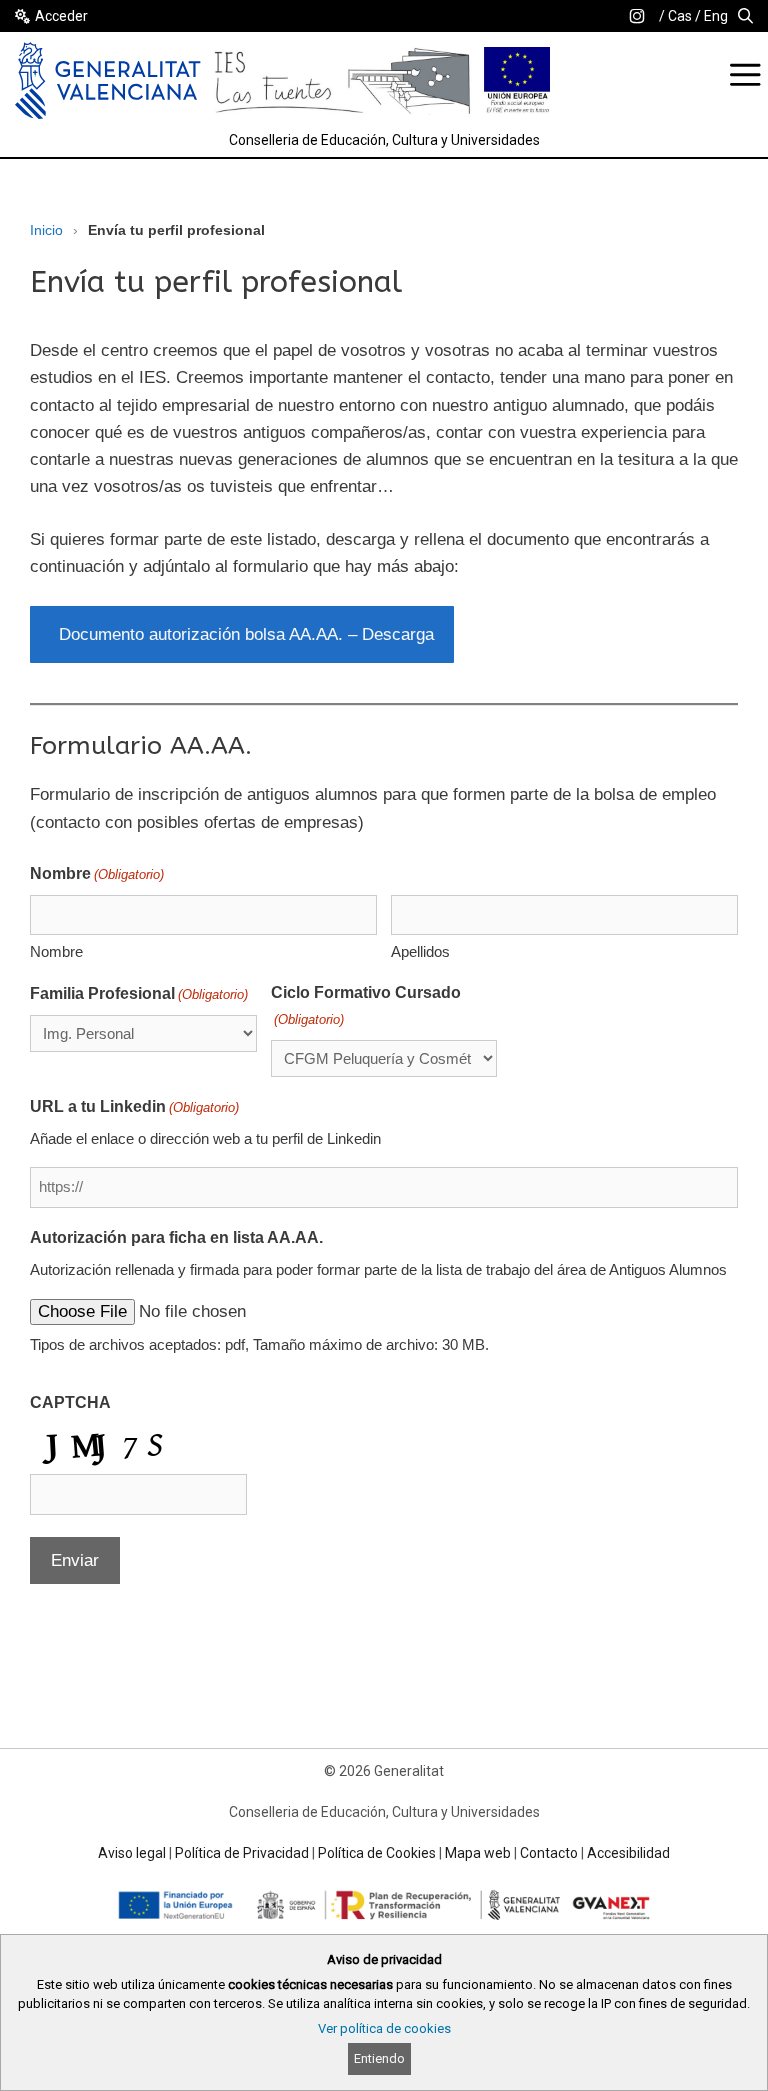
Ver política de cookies (384, 2028)
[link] (637, 16)
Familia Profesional (139, 993)
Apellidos (420, 951)
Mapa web (478, 1853)
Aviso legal (132, 1853)
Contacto (549, 1853)
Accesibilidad (628, 1853)
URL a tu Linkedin (134, 1106)
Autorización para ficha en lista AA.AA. (176, 1237)
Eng (716, 16)
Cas (680, 16)
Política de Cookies (377, 1853)
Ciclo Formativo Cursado (366, 1005)
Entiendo (379, 2058)
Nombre (56, 951)
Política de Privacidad (242, 1853)
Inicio (46, 230)
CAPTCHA (70, 1402)
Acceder (61, 16)
